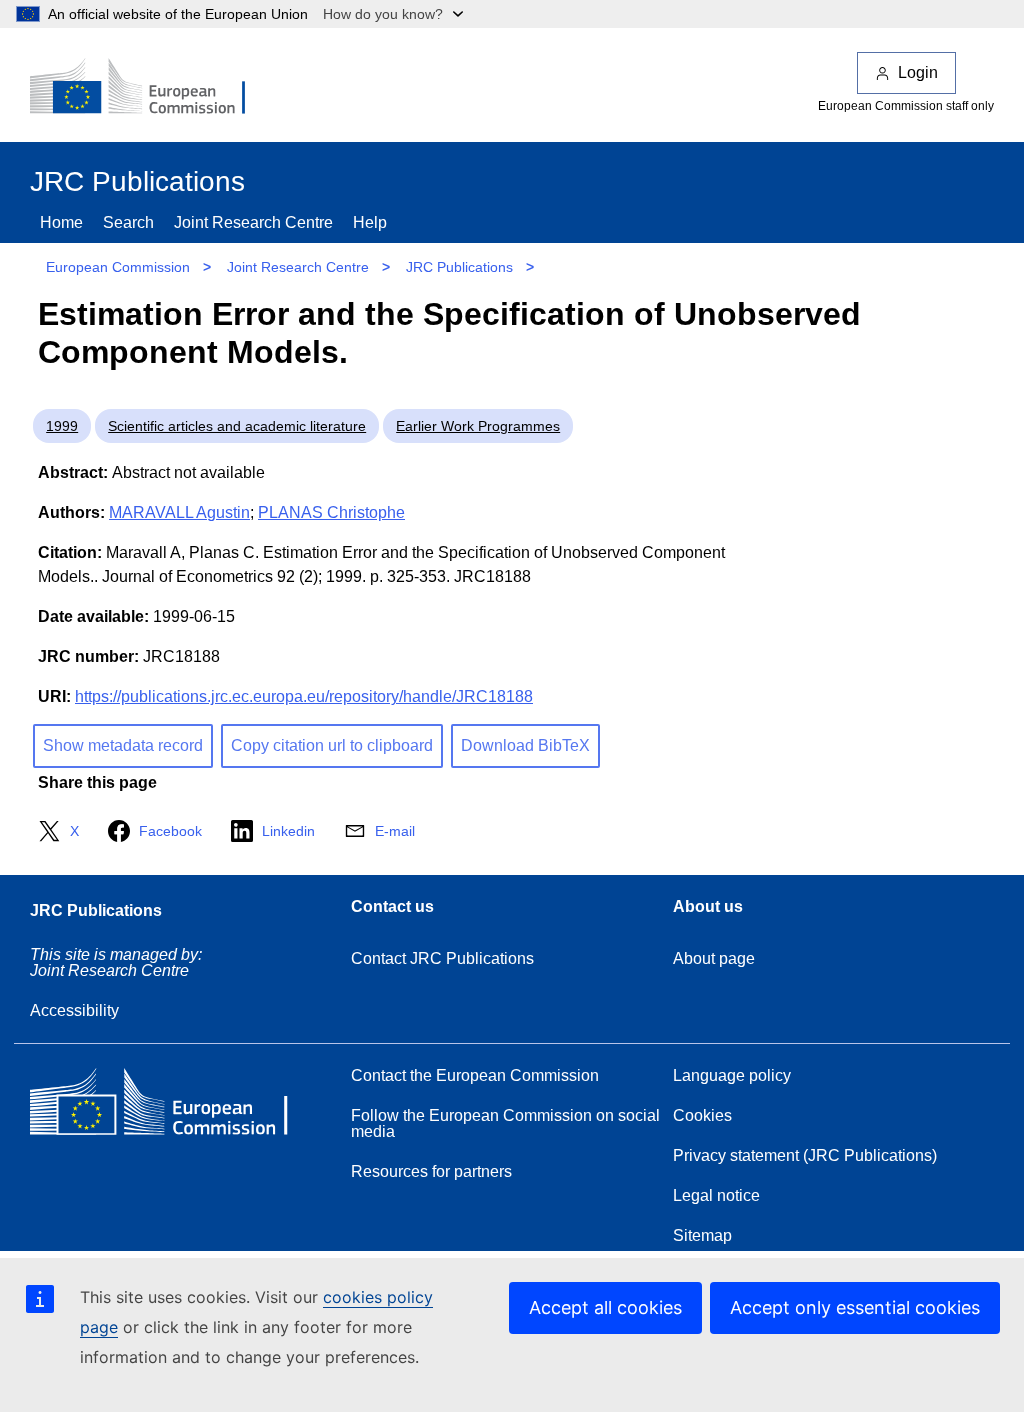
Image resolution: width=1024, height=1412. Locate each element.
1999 (62, 426)
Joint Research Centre (253, 222)
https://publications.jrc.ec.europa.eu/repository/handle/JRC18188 (304, 696)
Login (918, 72)
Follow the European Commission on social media (505, 1123)
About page (714, 958)
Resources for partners (431, 1171)
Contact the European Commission (475, 1075)
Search (128, 222)
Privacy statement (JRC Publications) (805, 1155)
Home (61, 222)
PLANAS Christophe (331, 512)
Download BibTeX (525, 745)
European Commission (118, 267)
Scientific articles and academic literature (237, 426)
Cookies (702, 1115)
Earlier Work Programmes (478, 426)
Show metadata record (123, 745)
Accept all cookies (605, 1307)
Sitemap (702, 1235)
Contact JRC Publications (442, 958)
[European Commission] (151, 88)
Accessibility (74, 1010)
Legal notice (716, 1195)
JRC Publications (459, 267)
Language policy (732, 1075)
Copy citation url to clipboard (332, 745)
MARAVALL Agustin (179, 512)
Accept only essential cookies (855, 1307)
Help (370, 222)
